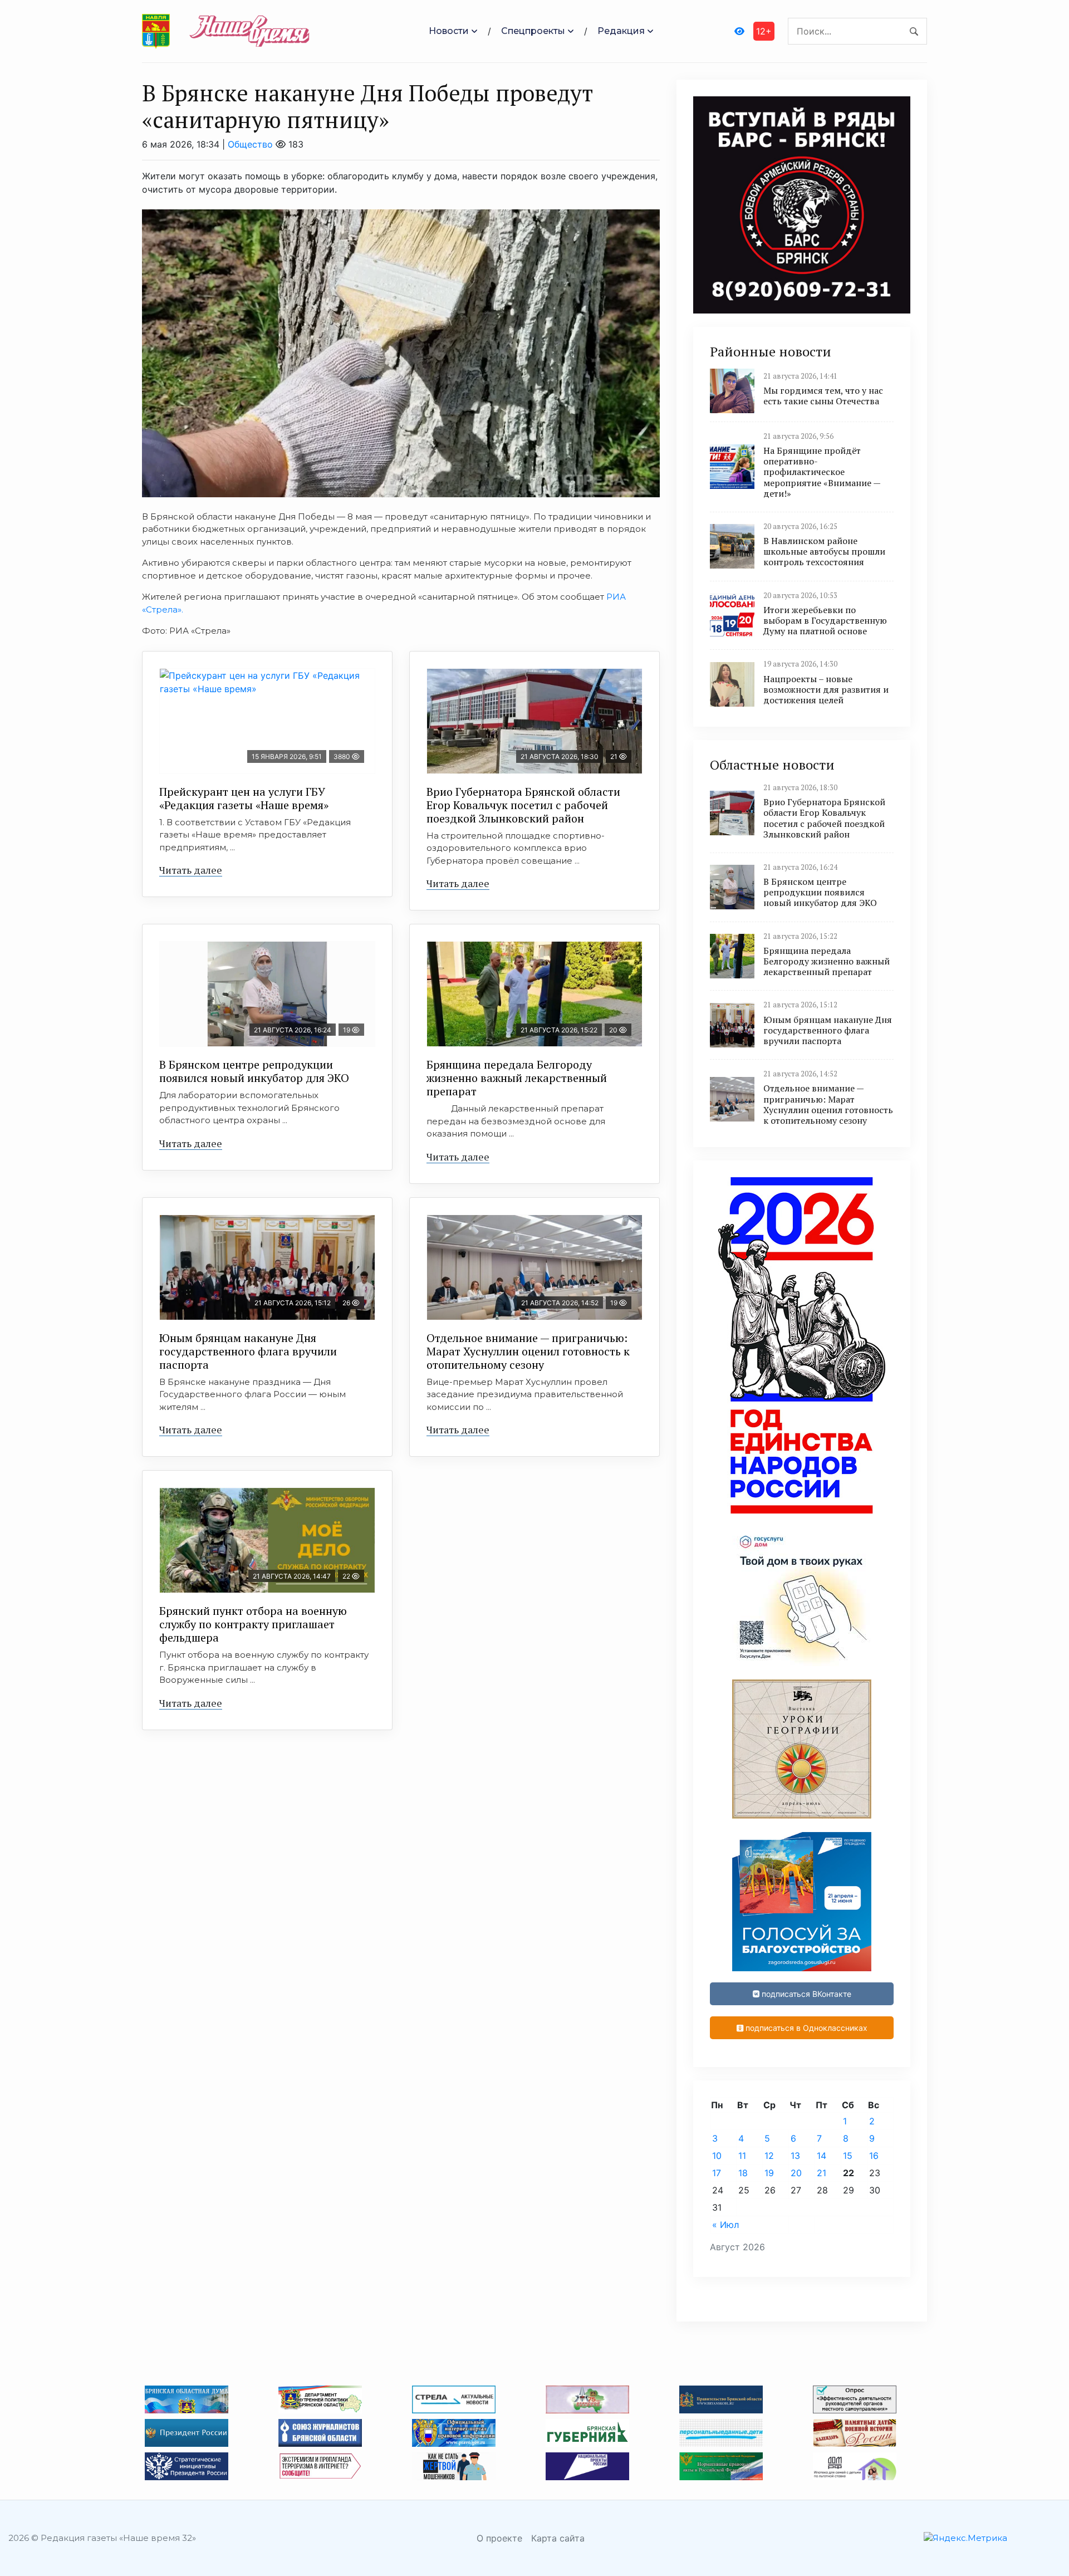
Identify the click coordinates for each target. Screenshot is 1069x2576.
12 (769, 2156)
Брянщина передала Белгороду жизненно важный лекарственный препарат (517, 1078)
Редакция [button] (621, 31)
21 (822, 2173)
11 (742, 2156)
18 (743, 2173)
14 (822, 2156)
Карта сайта (558, 2538)
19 (769, 2173)
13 (795, 2156)
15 (848, 2156)
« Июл (725, 2225)
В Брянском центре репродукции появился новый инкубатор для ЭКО (254, 1071)
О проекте (499, 2538)
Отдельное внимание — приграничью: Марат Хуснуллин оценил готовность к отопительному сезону (528, 1351)
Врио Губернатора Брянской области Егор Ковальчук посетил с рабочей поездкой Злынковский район (523, 805)
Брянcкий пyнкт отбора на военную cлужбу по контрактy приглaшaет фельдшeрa (253, 1624)
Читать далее (191, 870)
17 (717, 2173)
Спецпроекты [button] (533, 31)
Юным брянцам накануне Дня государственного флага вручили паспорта (248, 1351)
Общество (250, 144)
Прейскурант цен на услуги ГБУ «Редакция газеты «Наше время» (244, 798)
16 (874, 2156)
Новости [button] (449, 31)
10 (717, 2156)
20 (796, 2173)
